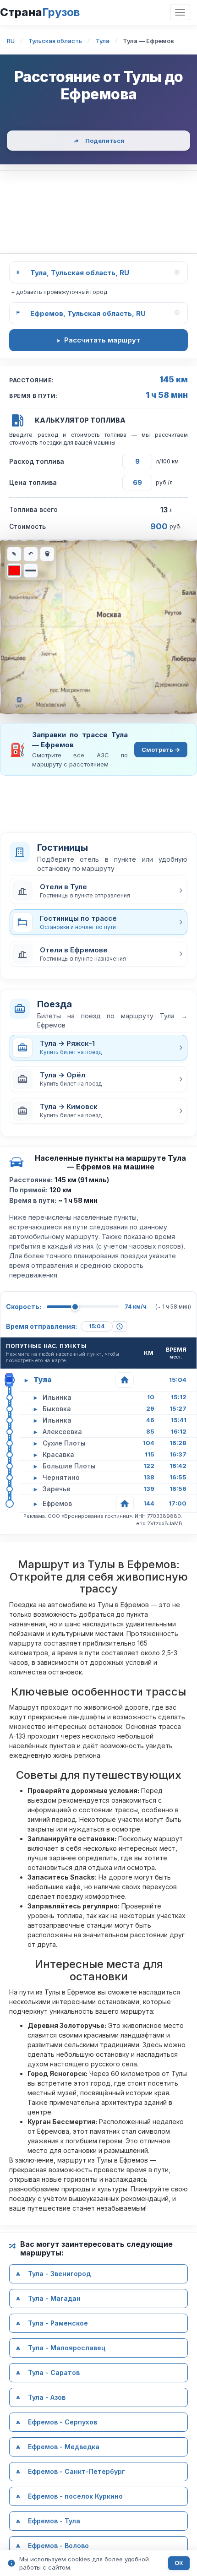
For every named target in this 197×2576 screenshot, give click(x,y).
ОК (179, 2563)
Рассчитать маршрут (102, 340)
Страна (40, 12)
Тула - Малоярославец (67, 2348)
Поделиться (105, 141)
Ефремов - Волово (58, 2546)
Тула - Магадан (54, 2298)
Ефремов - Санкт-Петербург (77, 2471)
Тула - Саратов (54, 2372)
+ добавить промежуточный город (59, 292)
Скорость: (24, 1307)
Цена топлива (33, 482)
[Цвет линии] (14, 571)
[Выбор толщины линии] (31, 571)
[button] (98, 891)
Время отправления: (41, 1326)
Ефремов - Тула (54, 2521)
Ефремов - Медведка (64, 2447)
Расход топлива (37, 461)
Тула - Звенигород (59, 2274)
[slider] (75, 1307)
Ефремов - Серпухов (63, 2422)
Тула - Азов (47, 2397)
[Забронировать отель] (125, 1380)
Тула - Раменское (58, 2323)
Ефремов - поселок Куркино (75, 2496)
